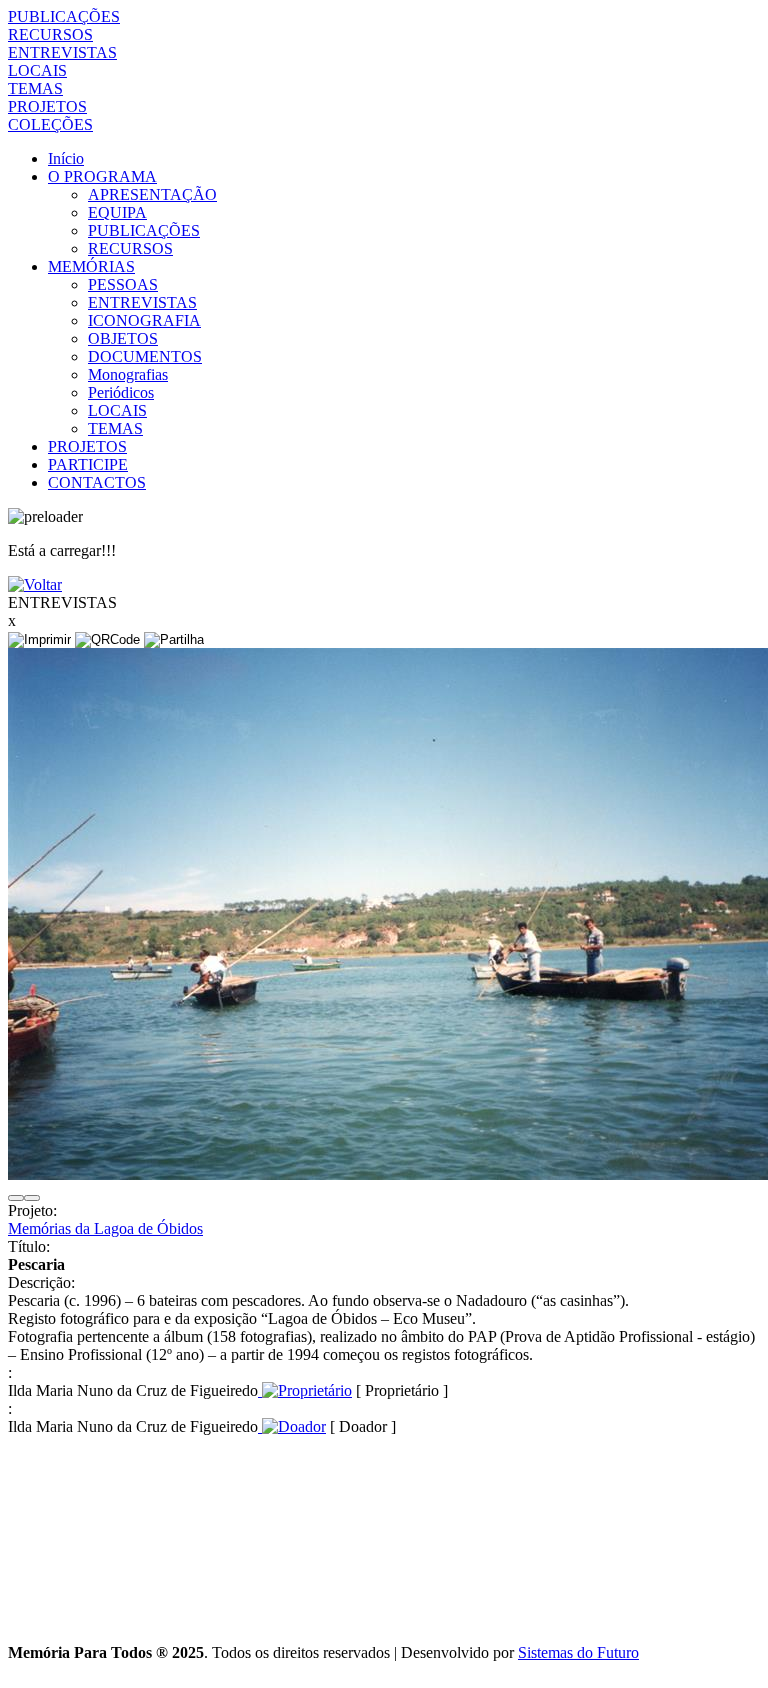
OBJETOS (123, 338)
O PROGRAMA (102, 176)
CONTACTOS (97, 482)
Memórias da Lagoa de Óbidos (105, 1228)
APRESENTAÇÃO (152, 194)
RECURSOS (50, 34)
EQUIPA (117, 212)
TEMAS (35, 88)
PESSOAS (123, 284)
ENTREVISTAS (62, 52)
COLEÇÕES (50, 124)
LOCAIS (37, 70)
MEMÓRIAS (91, 266)
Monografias (128, 374)
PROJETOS (47, 106)
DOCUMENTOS (145, 356)
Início (66, 158)
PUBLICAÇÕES (64, 16)
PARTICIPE (88, 464)
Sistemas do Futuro (578, 1652)
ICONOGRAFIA (144, 320)
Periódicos (121, 392)
